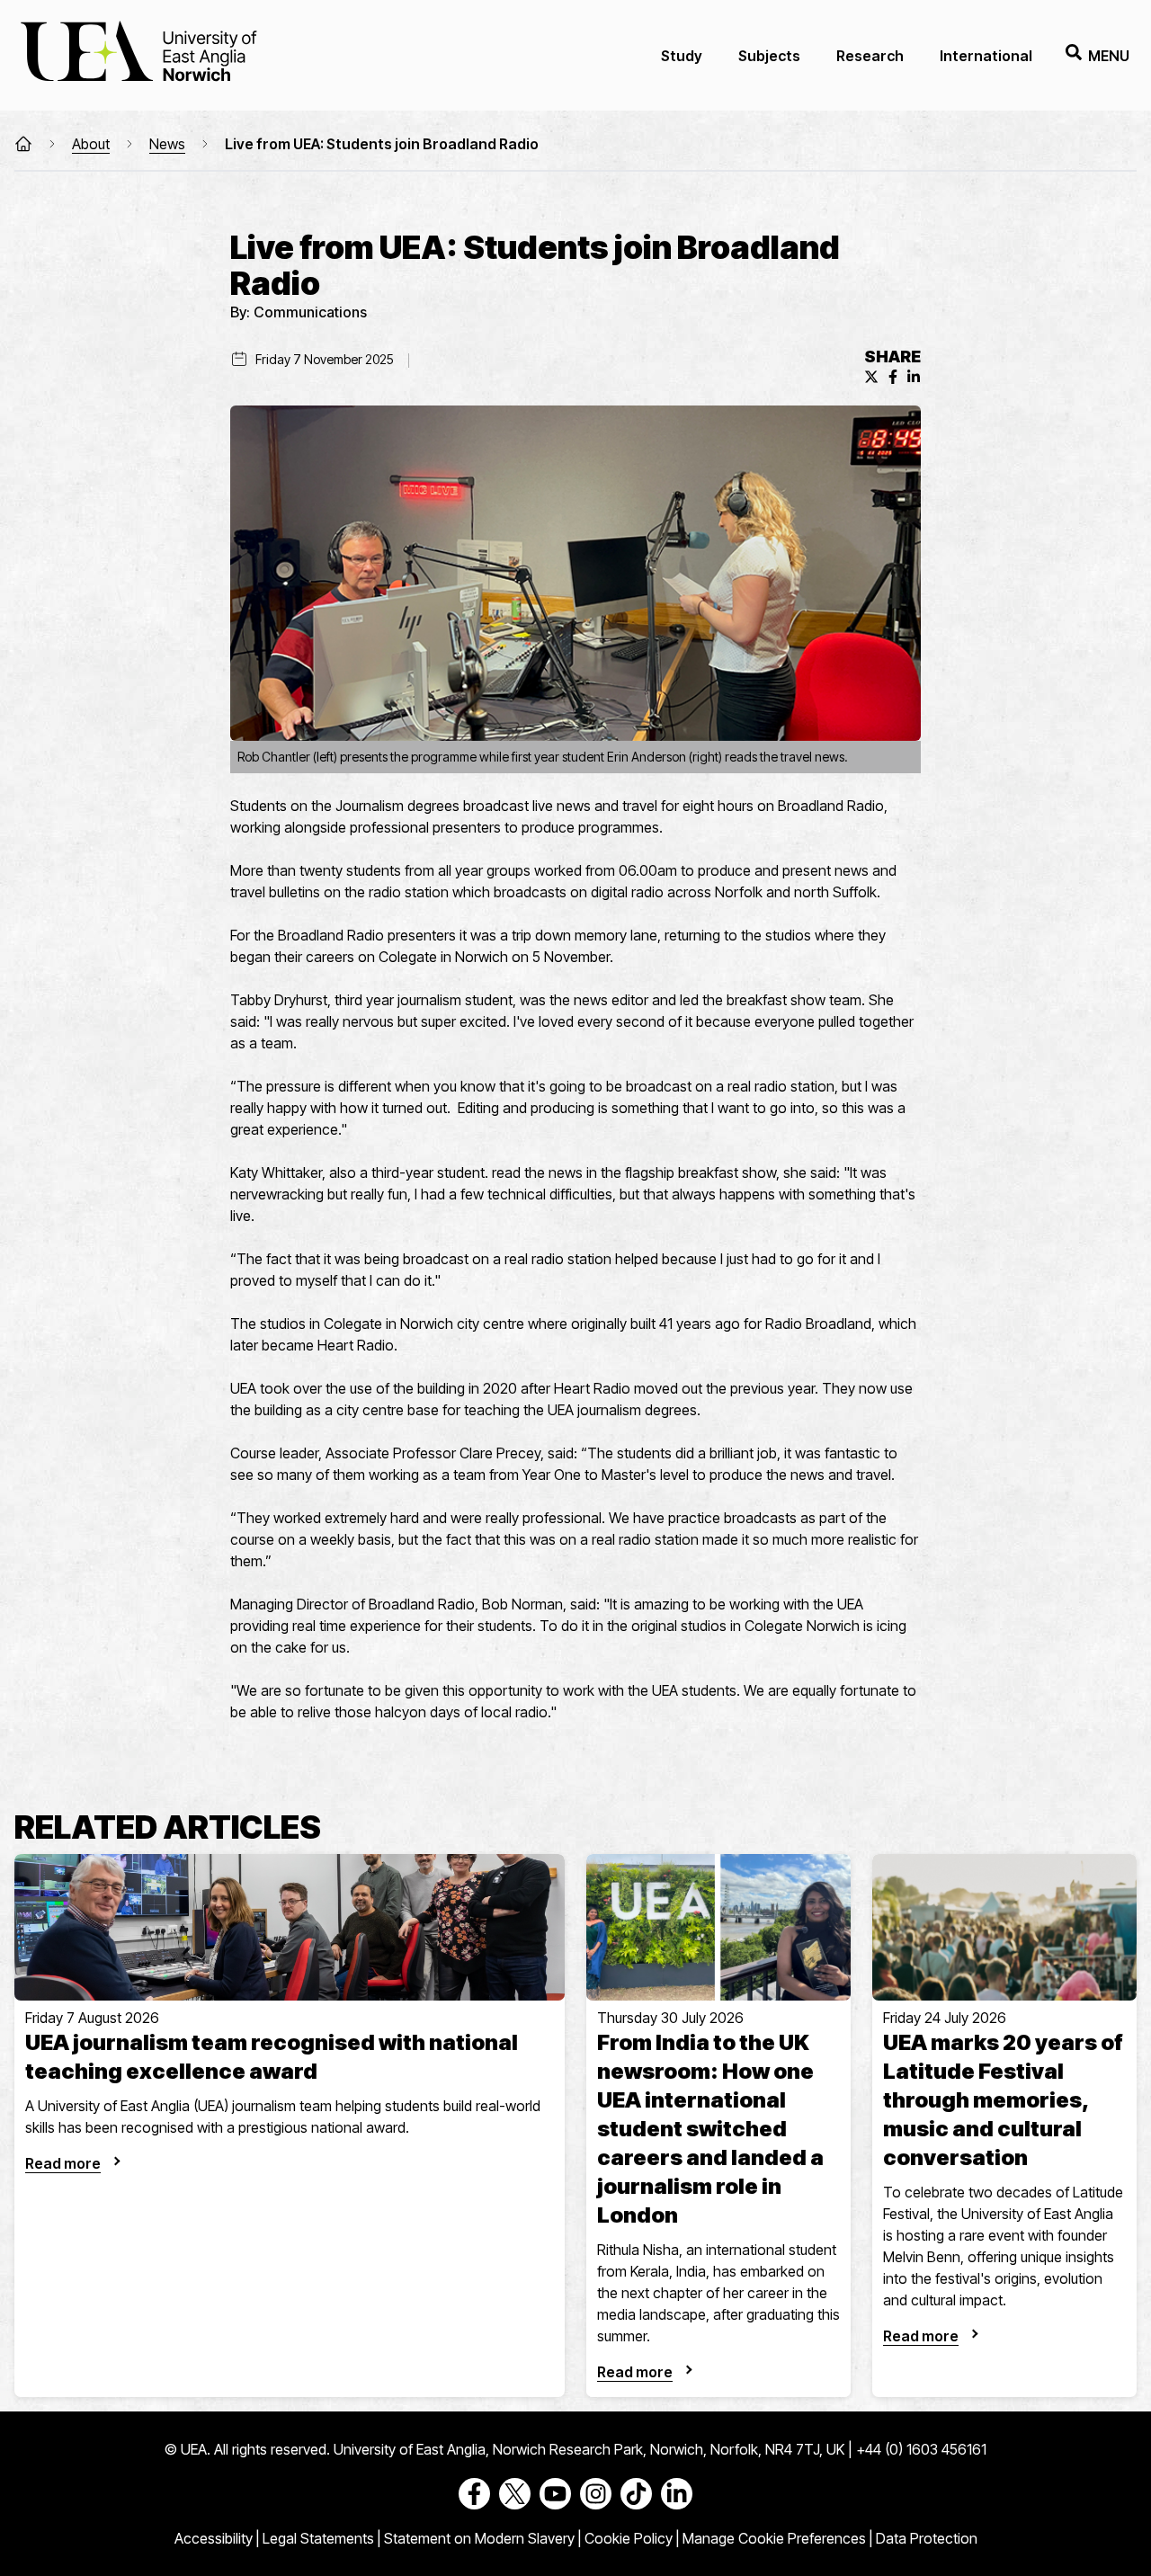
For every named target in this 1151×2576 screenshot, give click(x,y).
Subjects (769, 56)
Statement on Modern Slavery (479, 2538)
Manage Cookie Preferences (774, 2538)
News (167, 144)
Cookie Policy (629, 2538)
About (91, 144)
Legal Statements (318, 2538)
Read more (63, 2163)
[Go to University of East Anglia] (138, 55)
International (986, 56)
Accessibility (214, 2538)
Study (682, 56)
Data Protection (927, 2538)
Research (870, 56)
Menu (1109, 56)
